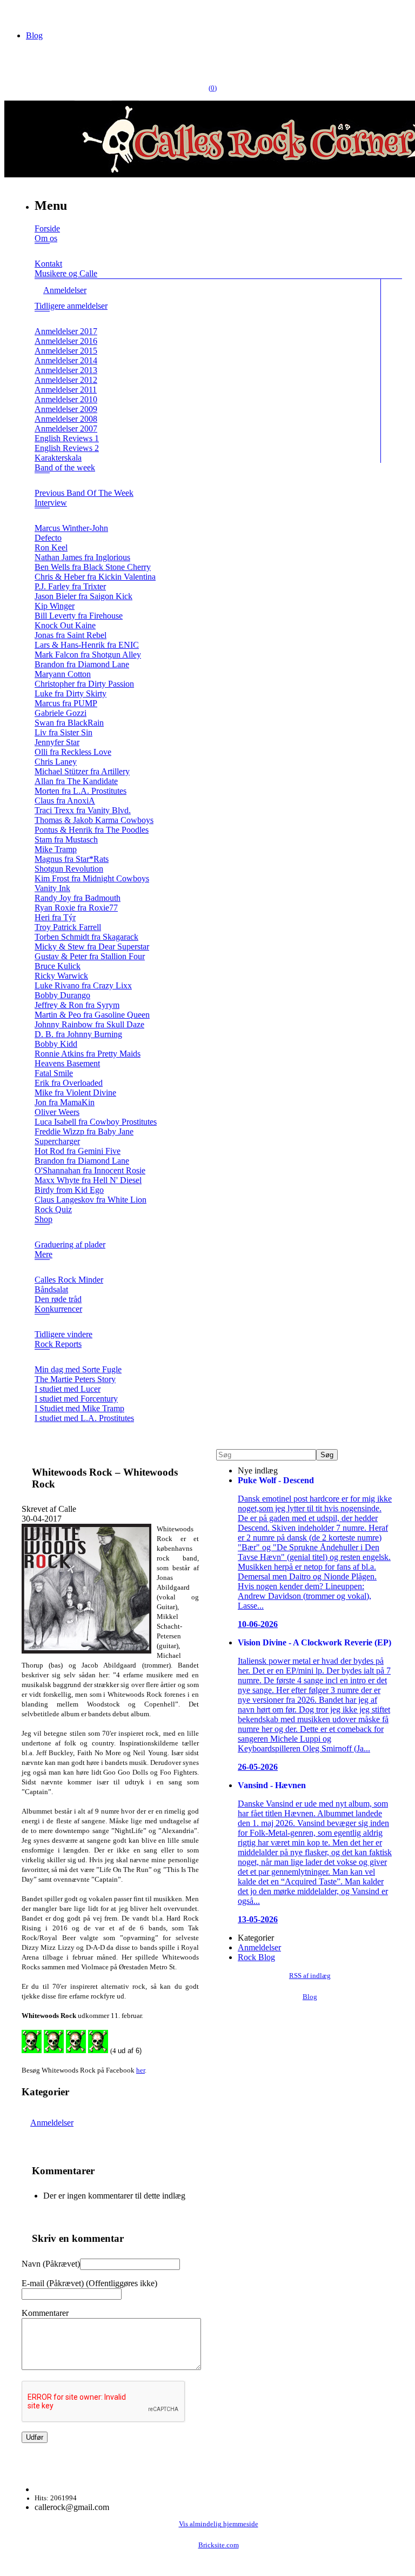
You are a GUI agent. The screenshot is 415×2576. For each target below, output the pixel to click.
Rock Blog (256, 1957)
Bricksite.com (219, 2545)
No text (16, 13)
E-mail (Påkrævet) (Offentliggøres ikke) (89, 2283)
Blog (34, 35)
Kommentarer (45, 2313)
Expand (42, 251)
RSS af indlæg (310, 1976)
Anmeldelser (52, 2123)
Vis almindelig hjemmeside (219, 2524)
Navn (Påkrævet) (51, 2264)
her (140, 2070)
